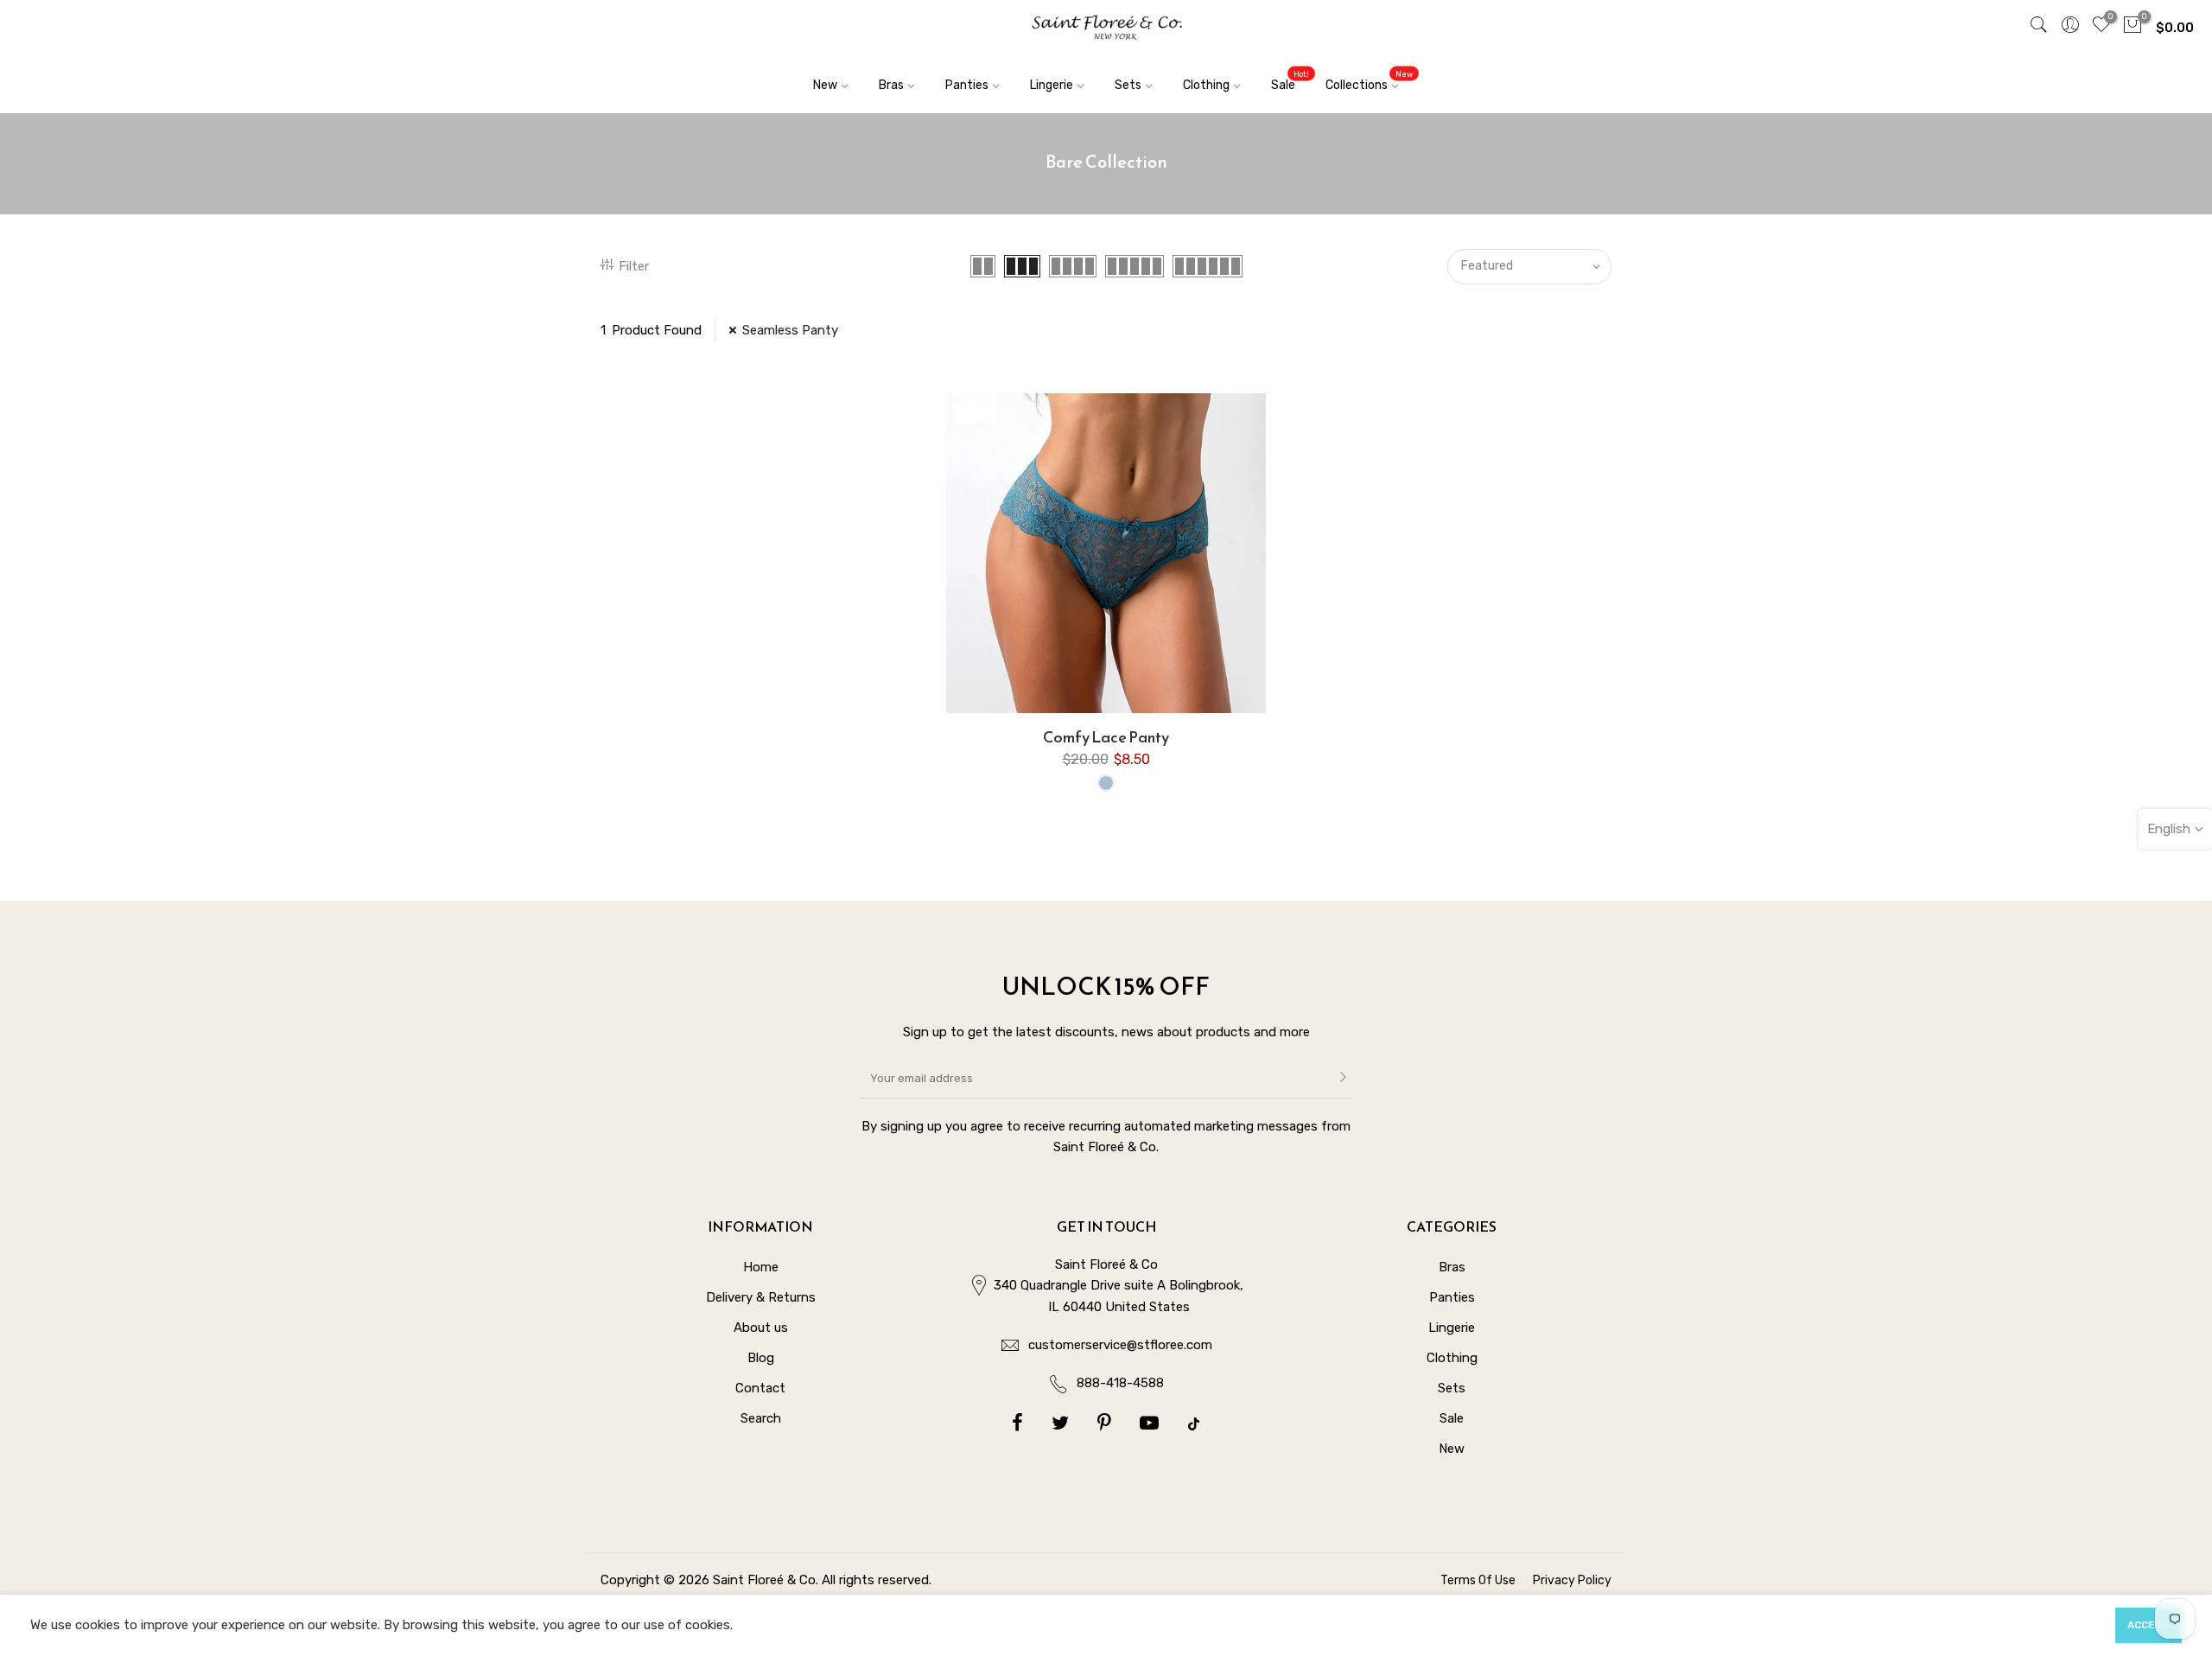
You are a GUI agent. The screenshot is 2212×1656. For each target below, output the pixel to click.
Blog (761, 1358)
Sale (1290, 81)
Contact (760, 1388)
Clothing (1206, 85)
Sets (1128, 85)
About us (761, 1328)
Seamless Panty (790, 330)
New (825, 85)
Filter (634, 266)
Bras (891, 85)
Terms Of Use (1478, 1580)
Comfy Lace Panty (1106, 737)
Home (761, 1267)
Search (761, 1418)
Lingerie (1052, 85)
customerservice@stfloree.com (1120, 1345)
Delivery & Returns (761, 1297)
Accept (2148, 1625)
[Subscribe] (1343, 1079)
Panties (967, 85)
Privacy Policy (1572, 1580)
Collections (1369, 81)
